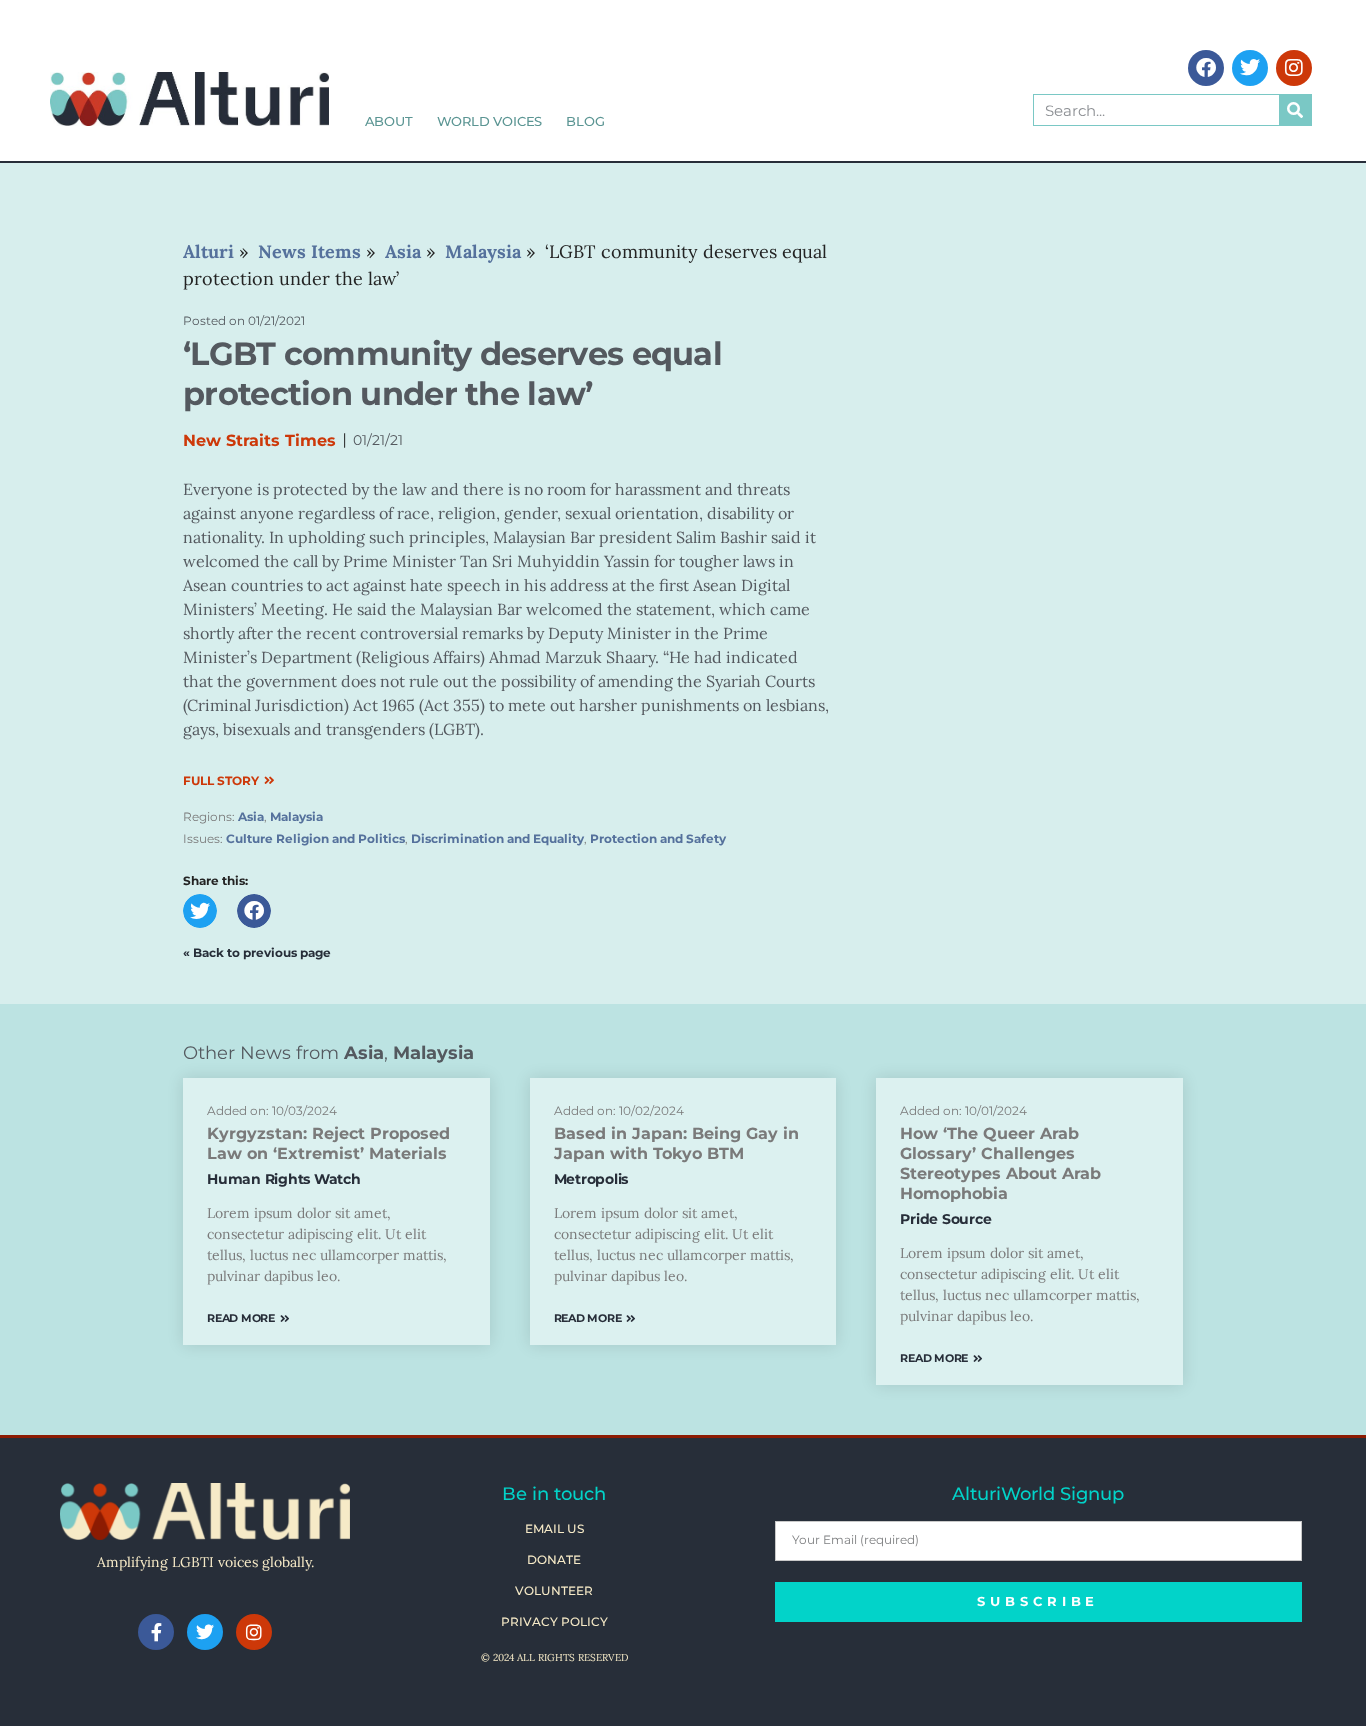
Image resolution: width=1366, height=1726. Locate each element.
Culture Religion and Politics (315, 838)
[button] (200, 911)
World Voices (490, 121)
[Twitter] (1250, 68)
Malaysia (296, 816)
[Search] (1295, 110)
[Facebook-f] (156, 1632)
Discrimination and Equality (497, 838)
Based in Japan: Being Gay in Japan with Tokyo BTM (676, 1143)
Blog (585, 121)
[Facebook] (1206, 68)
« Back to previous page (257, 952)
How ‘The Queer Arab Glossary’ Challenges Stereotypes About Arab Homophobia (1000, 1163)
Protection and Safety (658, 838)
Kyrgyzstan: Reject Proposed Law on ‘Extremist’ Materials (328, 1143)
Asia (251, 816)
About (389, 121)
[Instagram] (1294, 68)
